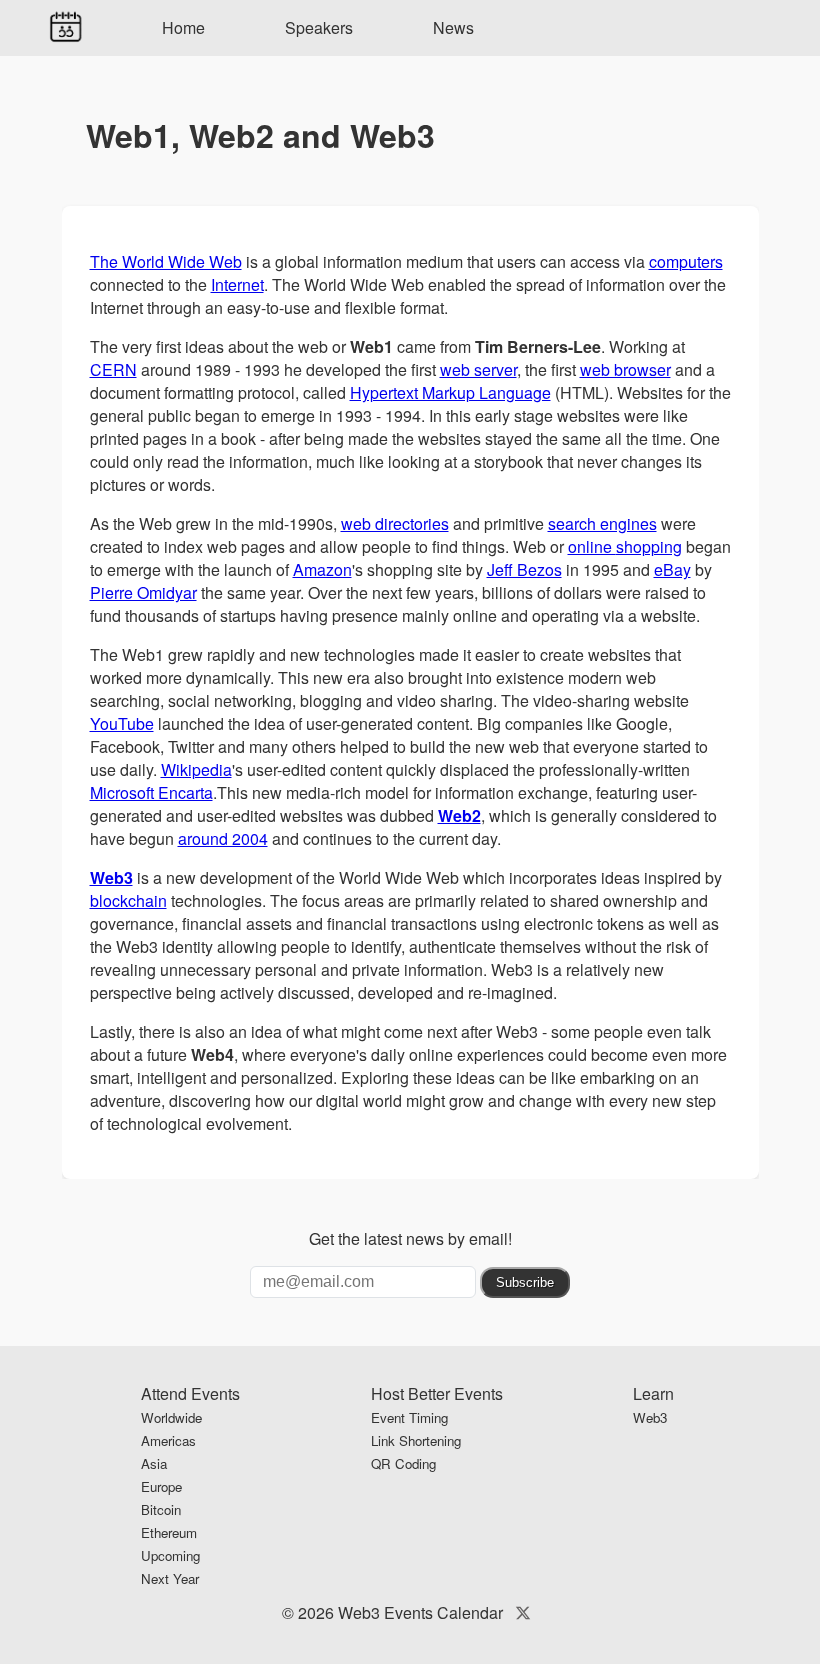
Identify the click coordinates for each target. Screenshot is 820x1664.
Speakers (319, 27)
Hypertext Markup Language (450, 392)
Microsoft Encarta (151, 792)
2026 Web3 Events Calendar (400, 1612)
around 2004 (223, 838)
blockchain (128, 900)
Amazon (322, 569)
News (453, 27)
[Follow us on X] (523, 1612)
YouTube (122, 723)
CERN (113, 369)
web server (478, 369)
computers (686, 261)
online (592, 546)
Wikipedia (196, 769)
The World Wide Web (166, 261)
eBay (672, 569)
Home (183, 27)
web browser (625, 369)
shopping (649, 546)
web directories (395, 523)
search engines (602, 523)
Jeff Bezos (524, 569)
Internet (237, 284)
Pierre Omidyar (143, 592)
